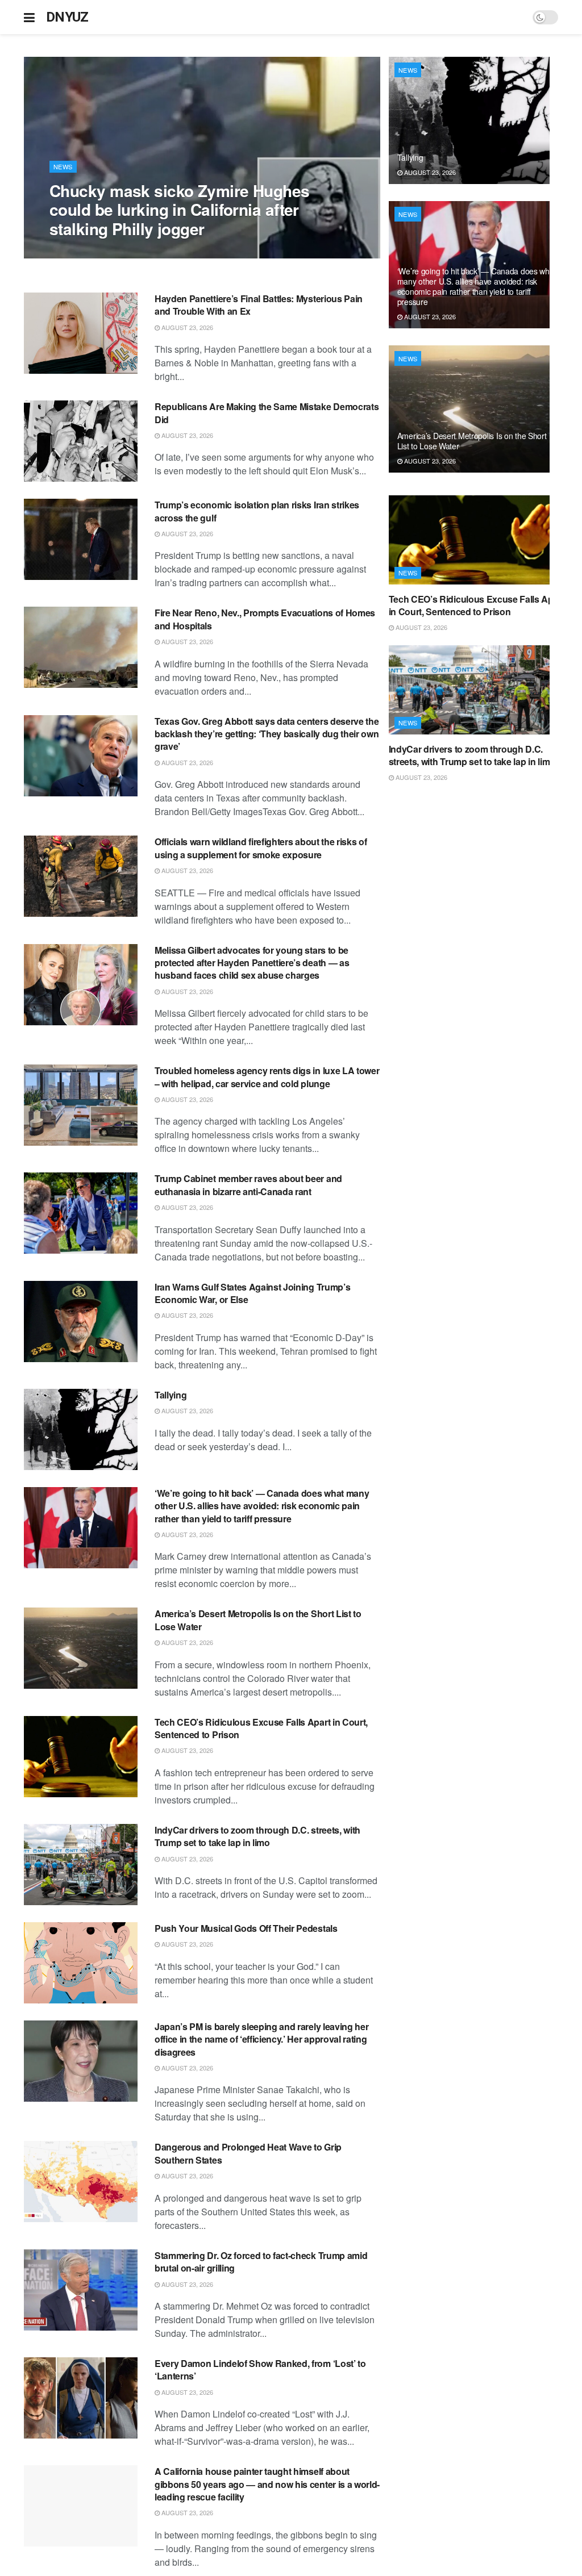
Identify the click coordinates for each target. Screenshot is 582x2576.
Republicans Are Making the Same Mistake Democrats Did (267, 413)
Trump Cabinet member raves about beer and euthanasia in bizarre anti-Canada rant (248, 1185)
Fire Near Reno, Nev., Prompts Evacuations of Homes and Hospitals (265, 619)
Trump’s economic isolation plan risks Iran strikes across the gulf (257, 511)
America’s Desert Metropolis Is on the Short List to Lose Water (258, 1620)
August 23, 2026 (81, 252)
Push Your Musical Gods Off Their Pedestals (246, 1928)
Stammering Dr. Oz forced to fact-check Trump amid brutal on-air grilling (261, 2262)
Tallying (171, 1395)
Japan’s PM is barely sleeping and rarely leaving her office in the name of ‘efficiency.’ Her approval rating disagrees (261, 2039)
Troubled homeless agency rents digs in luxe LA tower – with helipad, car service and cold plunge (267, 1077)
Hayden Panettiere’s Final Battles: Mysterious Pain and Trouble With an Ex (259, 305)
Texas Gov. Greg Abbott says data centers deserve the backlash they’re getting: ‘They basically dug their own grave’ (267, 734)
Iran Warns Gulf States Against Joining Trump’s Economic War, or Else (252, 1293)
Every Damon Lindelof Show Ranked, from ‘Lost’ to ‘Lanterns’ (260, 2370)
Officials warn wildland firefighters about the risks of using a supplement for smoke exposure (261, 848)
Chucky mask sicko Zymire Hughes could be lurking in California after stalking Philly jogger (180, 210)
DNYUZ (67, 17)
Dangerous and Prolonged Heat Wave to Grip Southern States (248, 2153)
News (63, 166)
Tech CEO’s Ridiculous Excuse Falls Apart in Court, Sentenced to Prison (261, 1728)
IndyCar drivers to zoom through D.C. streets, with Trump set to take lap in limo (257, 1836)
